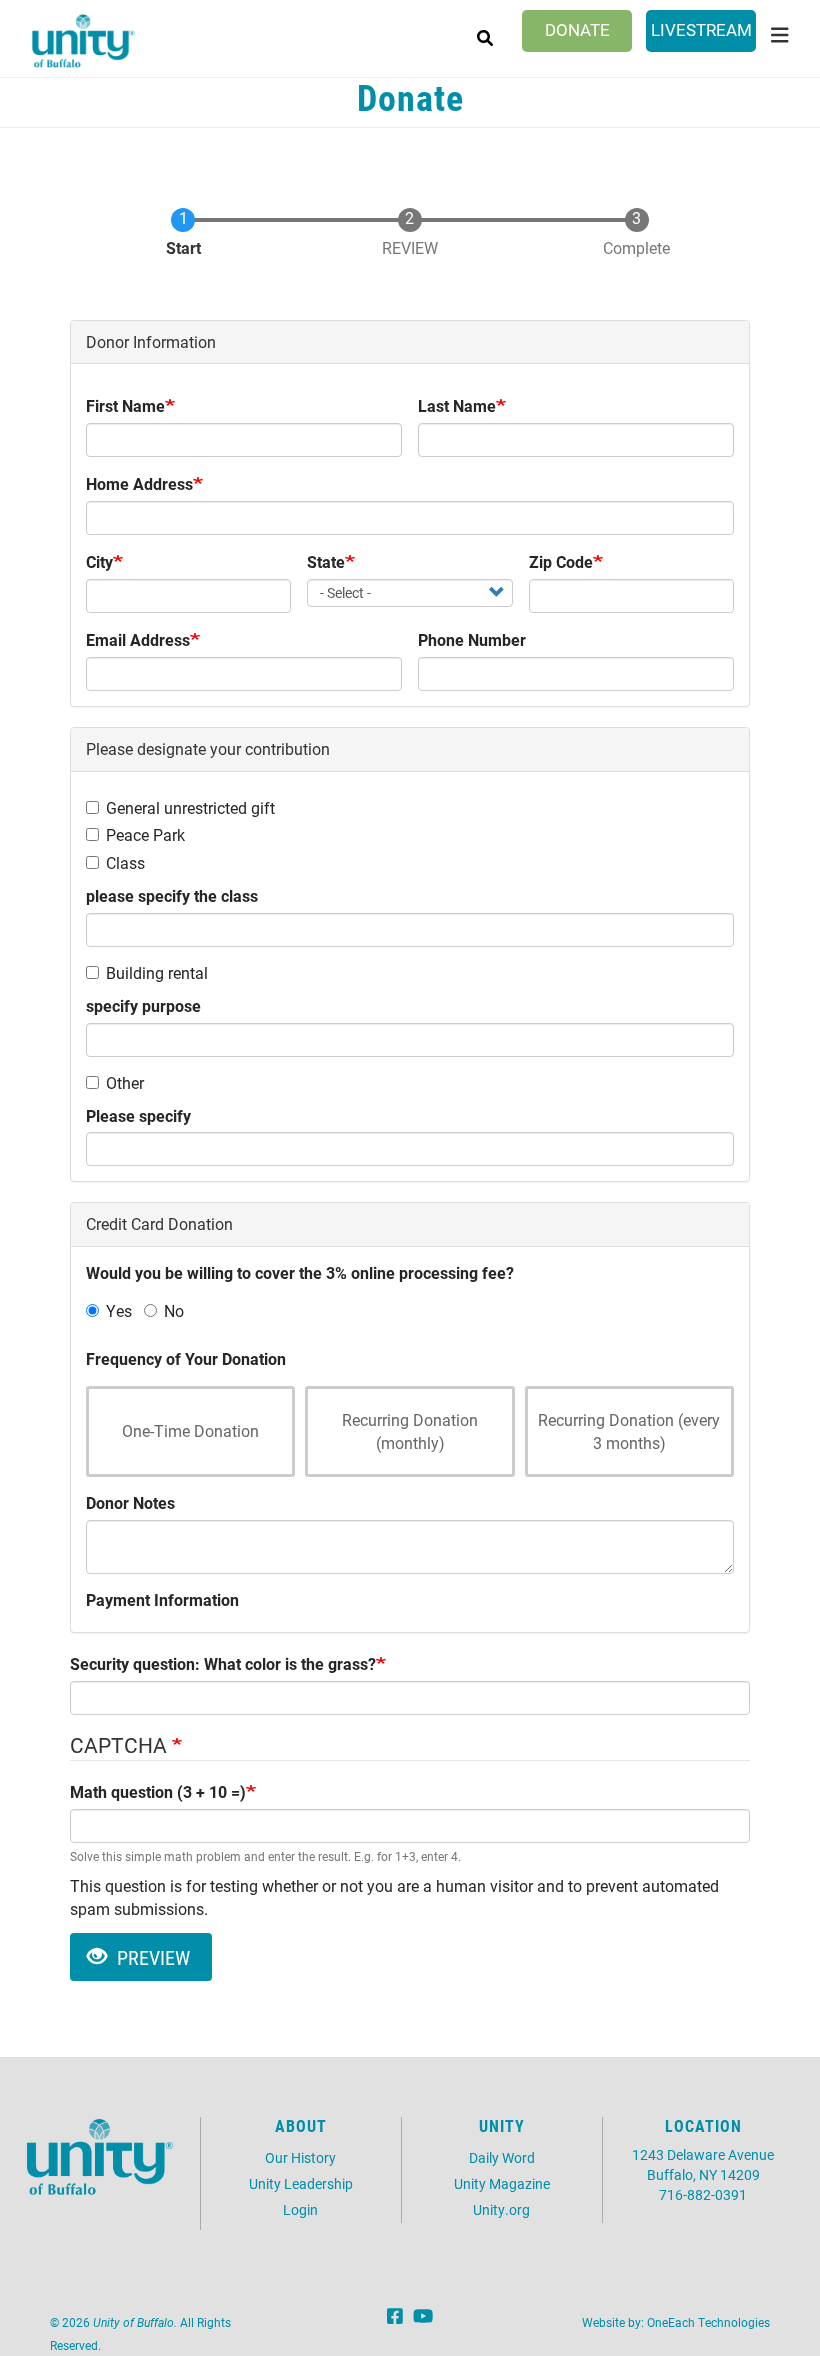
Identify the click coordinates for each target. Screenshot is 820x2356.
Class (125, 862)
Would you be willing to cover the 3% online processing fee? (300, 1272)
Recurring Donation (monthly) (410, 1431)
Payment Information (162, 1599)
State (326, 561)
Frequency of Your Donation (186, 1358)
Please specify (138, 1115)
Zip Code (561, 561)
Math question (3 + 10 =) (158, 1791)
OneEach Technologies (708, 2322)
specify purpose (143, 1005)
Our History (300, 2157)
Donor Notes (130, 1502)
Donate (577, 29)
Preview (151, 1957)
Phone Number (472, 639)
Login (300, 2209)
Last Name (457, 405)
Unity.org (501, 2209)
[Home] (83, 41)
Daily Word (502, 2157)
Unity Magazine (502, 2183)
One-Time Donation (190, 1430)
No (174, 1310)
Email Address (138, 639)
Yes (119, 1310)
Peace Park (145, 834)
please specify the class (172, 895)
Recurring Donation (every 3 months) (629, 1431)
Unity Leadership (301, 2183)
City (99, 561)
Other (125, 1082)
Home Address (139, 483)
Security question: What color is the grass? (223, 1663)
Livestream (701, 29)
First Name (125, 405)
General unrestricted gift (190, 807)
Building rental (157, 972)
